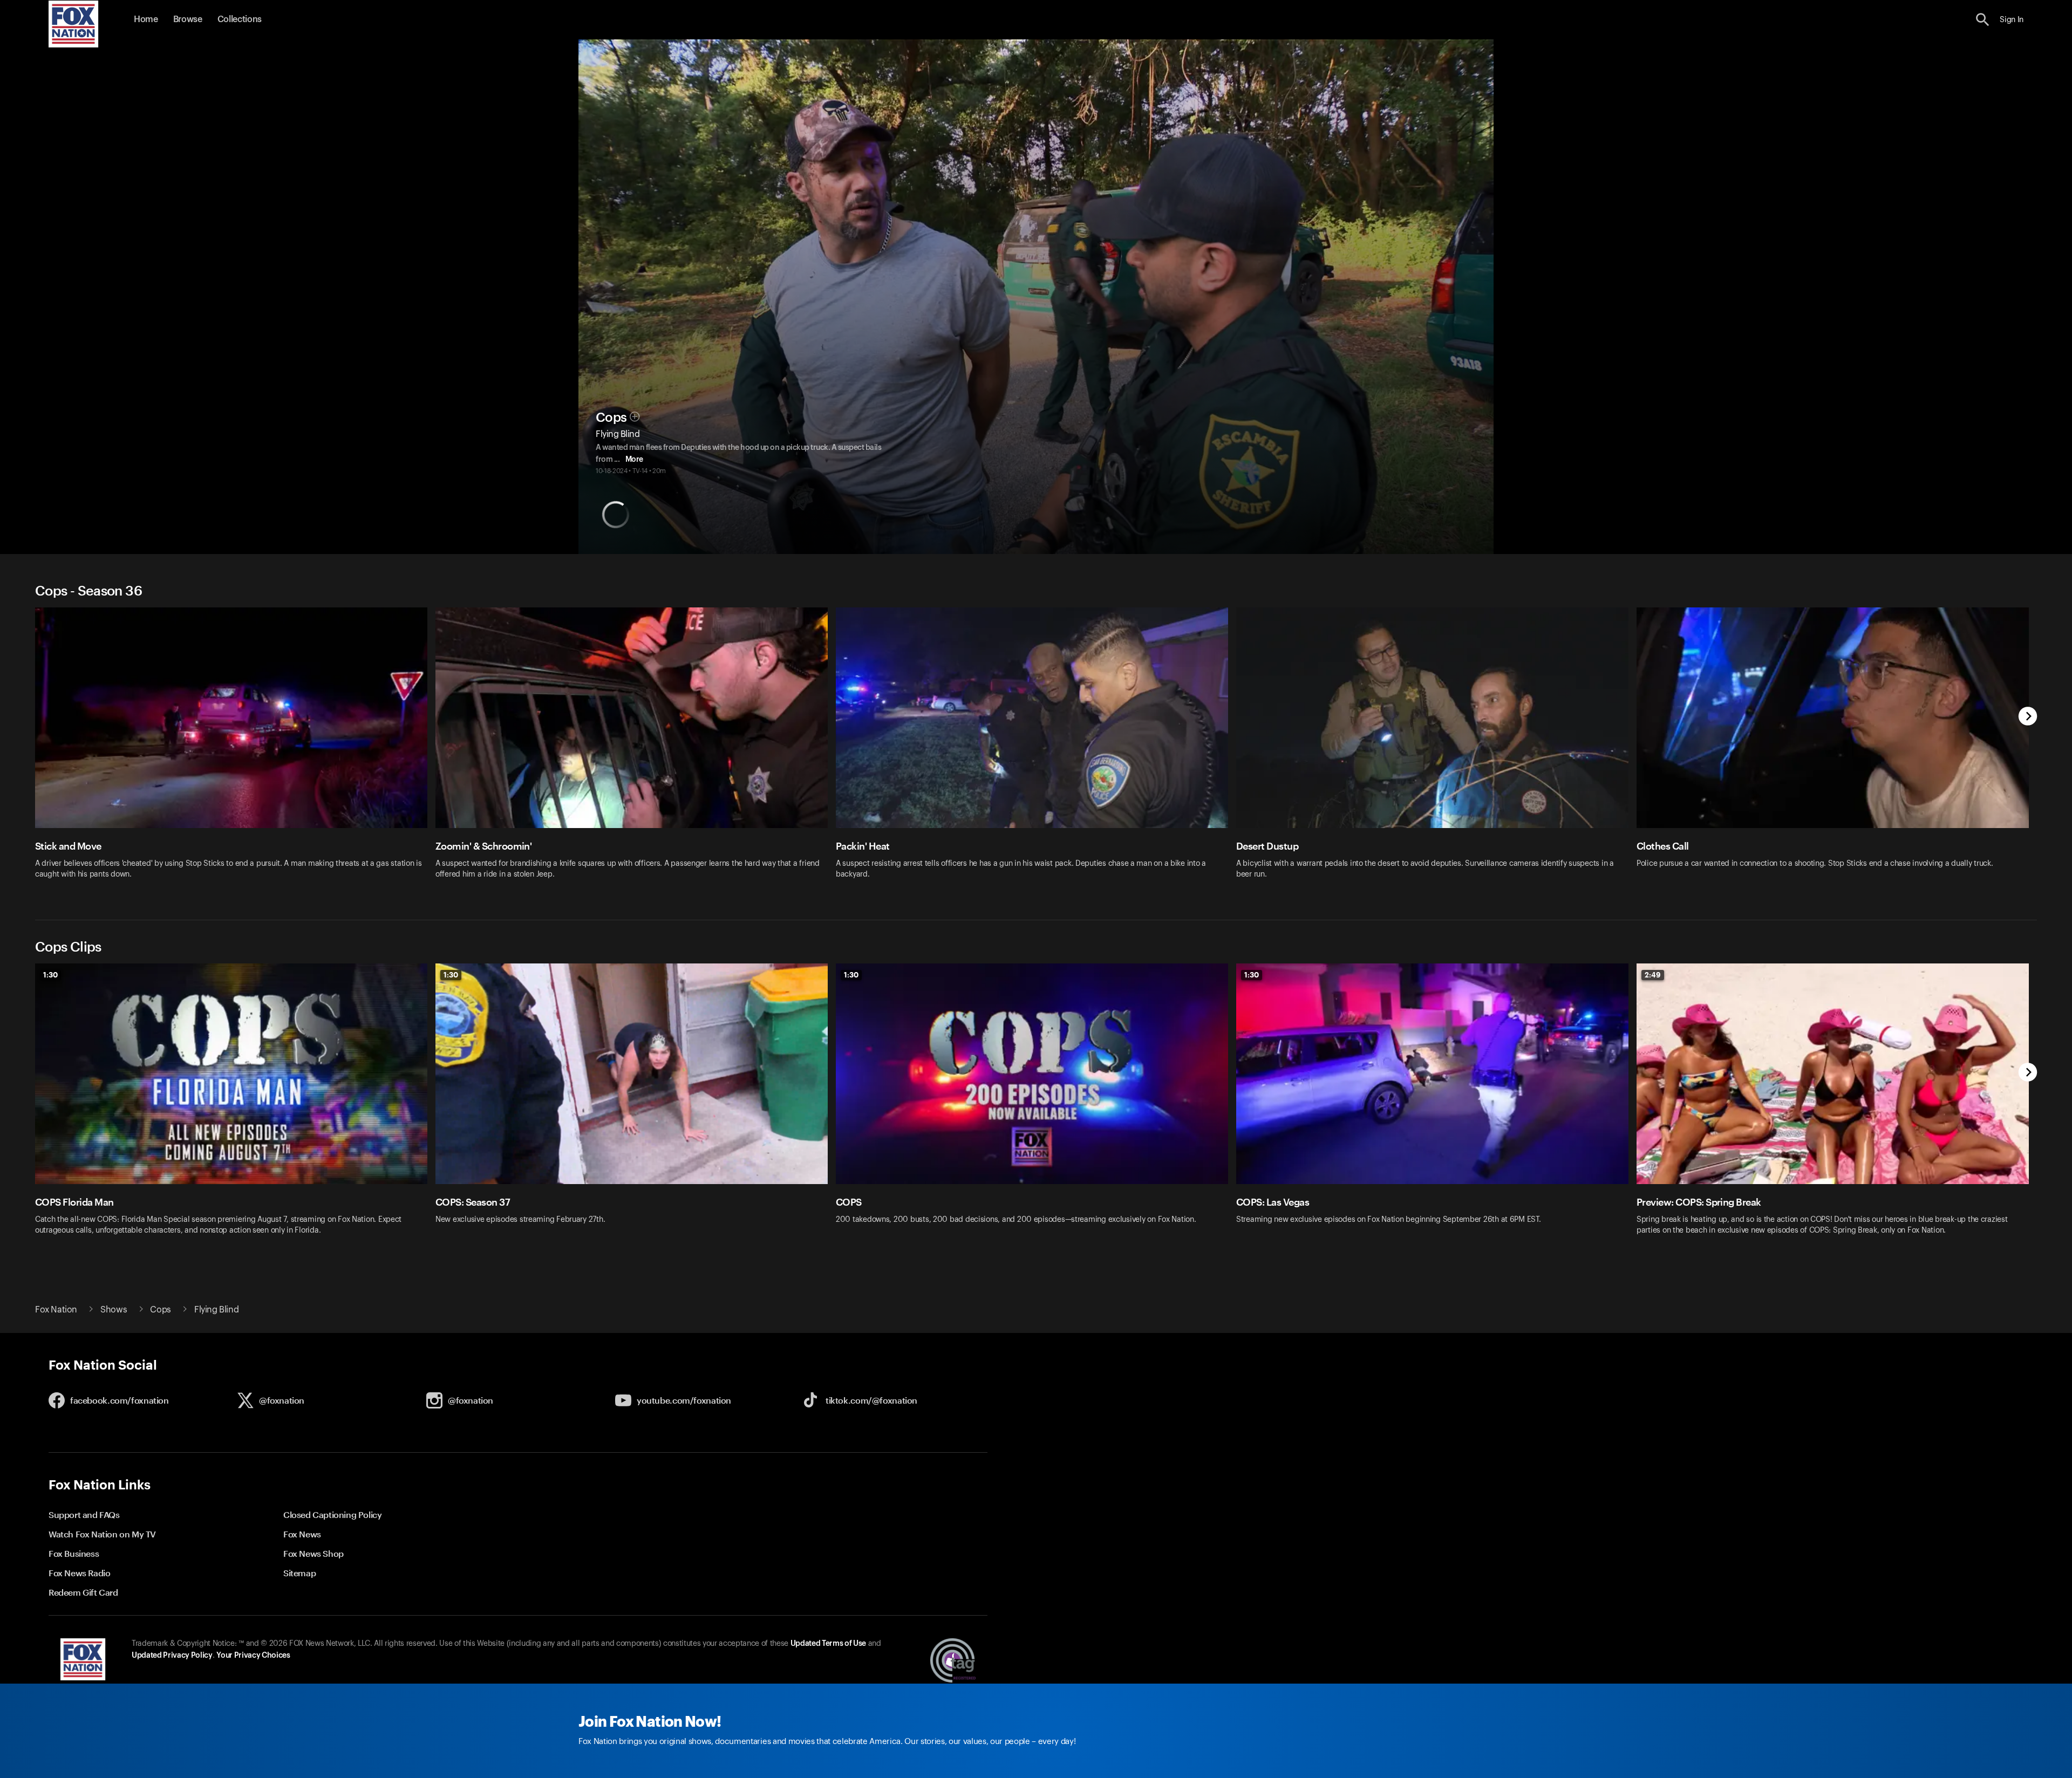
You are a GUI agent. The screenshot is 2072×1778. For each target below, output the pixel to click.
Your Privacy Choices (253, 1656)
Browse (188, 19)
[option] (235, 750)
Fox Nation (56, 1310)
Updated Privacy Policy (172, 1656)
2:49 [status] (1653, 975)
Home (146, 19)
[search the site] (1983, 20)
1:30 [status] (50, 975)
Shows (114, 1310)
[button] (1983, 20)
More (634, 460)
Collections (240, 19)
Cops (611, 418)
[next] (2028, 717)
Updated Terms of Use (828, 1644)
